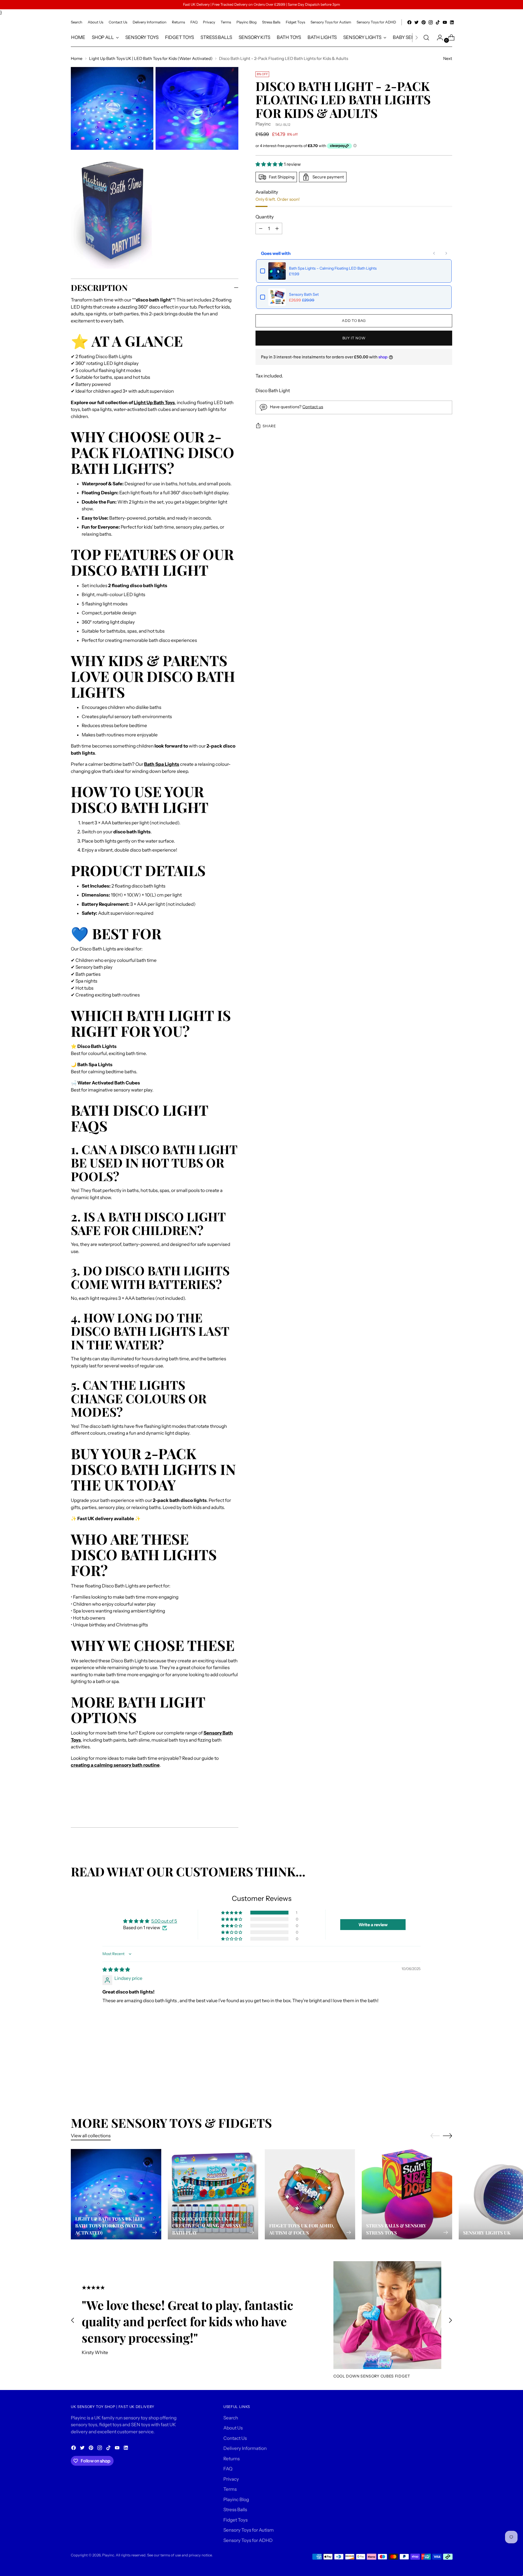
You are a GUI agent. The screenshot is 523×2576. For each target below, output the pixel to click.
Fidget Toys (235, 2520)
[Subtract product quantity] (277, 228)
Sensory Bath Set (304, 294)
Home (77, 58)
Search (231, 2418)
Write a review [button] (373, 1925)
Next (448, 58)
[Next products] (446, 253)
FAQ (228, 2469)
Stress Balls (235, 2510)
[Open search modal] (426, 38)
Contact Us (235, 2438)
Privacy (231, 2479)
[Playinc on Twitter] (416, 22)
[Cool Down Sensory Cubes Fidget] (387, 2315)
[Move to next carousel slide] (448, 2065)
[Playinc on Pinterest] (424, 22)
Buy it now (354, 338)
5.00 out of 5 (164, 1921)
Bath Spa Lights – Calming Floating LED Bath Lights (333, 268)
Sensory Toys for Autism (249, 2530)
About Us (233, 2428)
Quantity (265, 217)
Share (269, 426)
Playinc (263, 124)
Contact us (313, 407)
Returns (232, 2459)
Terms (230, 2489)
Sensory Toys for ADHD (248, 2540)
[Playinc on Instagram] (431, 22)
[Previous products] (434, 253)
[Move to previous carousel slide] (435, 2065)
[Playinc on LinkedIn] (452, 22)
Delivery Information (245, 2448)
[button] (270, 164)
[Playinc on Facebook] (409, 22)
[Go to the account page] (438, 38)
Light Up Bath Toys (154, 403)
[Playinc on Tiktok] (438, 22)
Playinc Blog (236, 2499)
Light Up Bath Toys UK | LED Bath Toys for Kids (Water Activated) (151, 58)
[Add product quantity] (261, 228)
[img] (116, 1970)
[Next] (416, 38)
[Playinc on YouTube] (445, 22)
